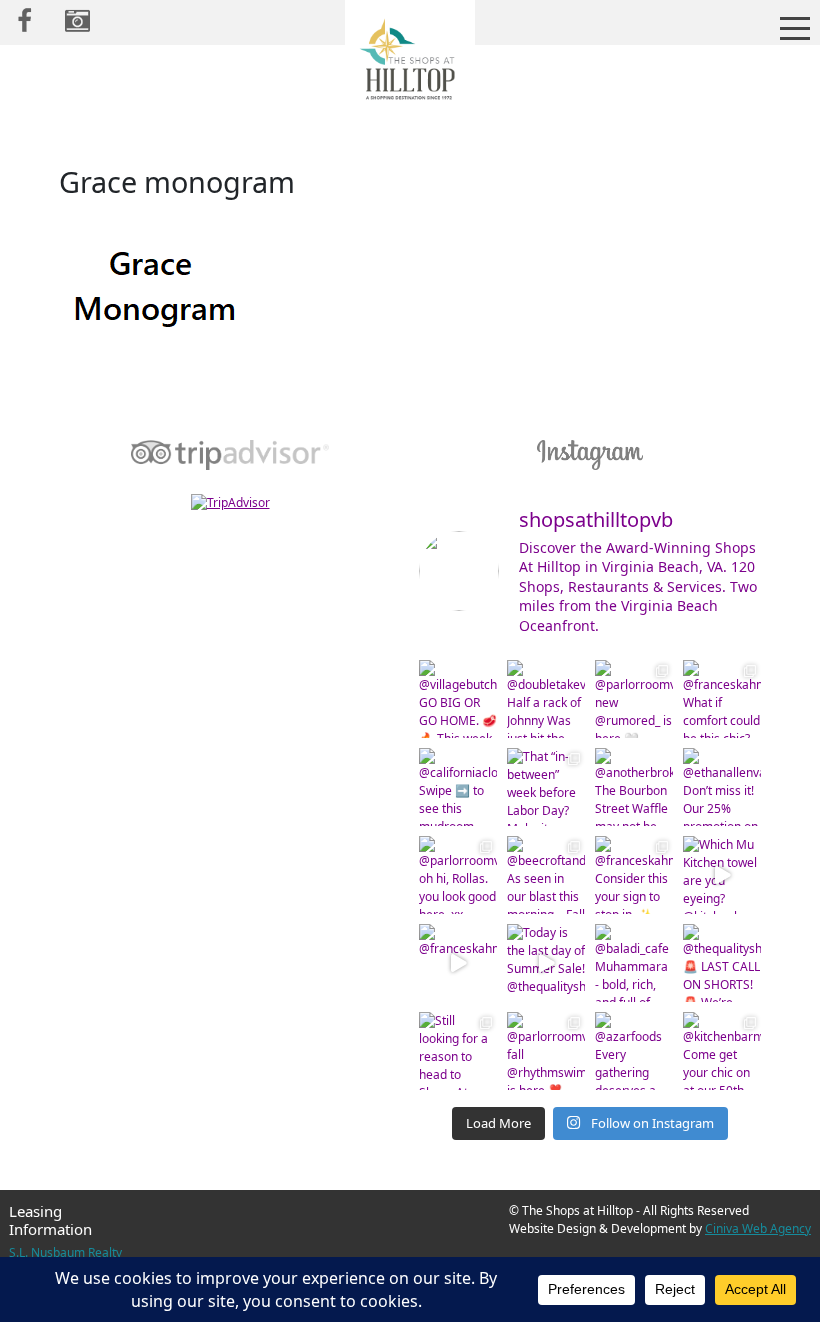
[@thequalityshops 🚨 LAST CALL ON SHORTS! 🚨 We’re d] (722, 963)
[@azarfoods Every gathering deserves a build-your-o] (634, 1051)
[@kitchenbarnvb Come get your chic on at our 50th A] (722, 1051)
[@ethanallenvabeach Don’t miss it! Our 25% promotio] (722, 787)
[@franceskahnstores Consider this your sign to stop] (634, 875)
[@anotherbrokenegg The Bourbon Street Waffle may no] (634, 787)
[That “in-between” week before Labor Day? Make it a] (546, 787)
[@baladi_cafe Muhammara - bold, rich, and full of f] (634, 963)
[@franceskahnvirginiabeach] (458, 963)
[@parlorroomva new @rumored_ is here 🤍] (634, 699)
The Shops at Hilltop (410, 65)
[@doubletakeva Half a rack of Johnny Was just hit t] (546, 699)
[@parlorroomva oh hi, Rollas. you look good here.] (458, 875)
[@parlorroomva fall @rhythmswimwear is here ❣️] (546, 1051)
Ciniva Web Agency (758, 1228)
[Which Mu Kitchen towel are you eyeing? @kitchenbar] (722, 875)
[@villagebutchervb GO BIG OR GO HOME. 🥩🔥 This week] (458, 699)
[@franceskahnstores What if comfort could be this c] (722, 699)
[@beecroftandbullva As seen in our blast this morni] (546, 875)
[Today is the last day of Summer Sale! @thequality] (546, 963)
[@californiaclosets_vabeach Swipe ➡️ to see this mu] (458, 787)
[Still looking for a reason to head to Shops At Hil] (458, 1051)
